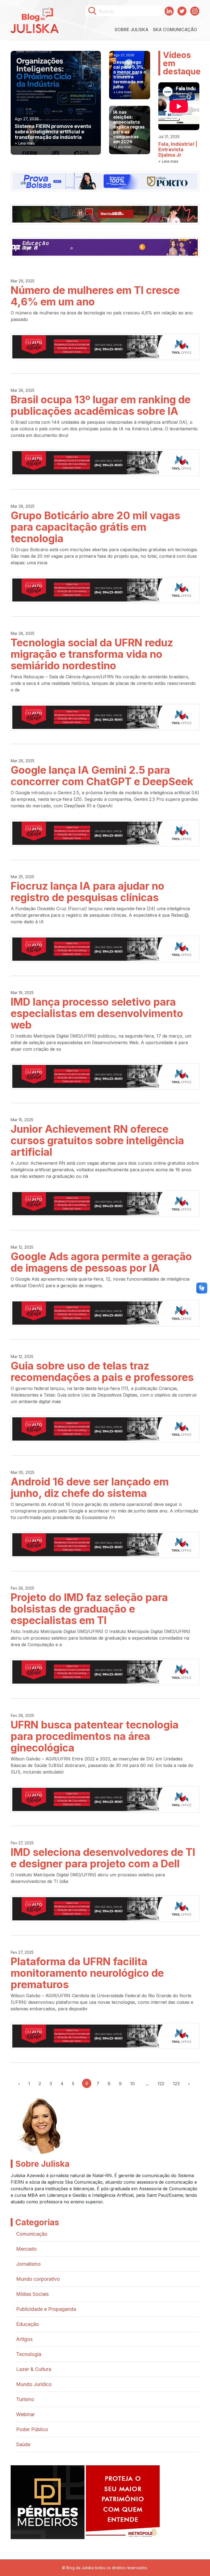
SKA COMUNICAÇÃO (175, 30)
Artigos (24, 2339)
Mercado (26, 2249)
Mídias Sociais (32, 2294)
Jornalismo (28, 2264)
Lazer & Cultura (34, 2369)
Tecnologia (29, 2354)
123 (176, 2084)
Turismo (25, 2399)
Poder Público (32, 2429)
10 (132, 2084)
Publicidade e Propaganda (46, 2309)
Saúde (23, 2444)
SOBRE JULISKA (132, 30)
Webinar (25, 2414)
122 (161, 2084)
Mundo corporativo (38, 2279)
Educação (27, 2324)
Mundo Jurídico (34, 2384)
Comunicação (32, 2234)
